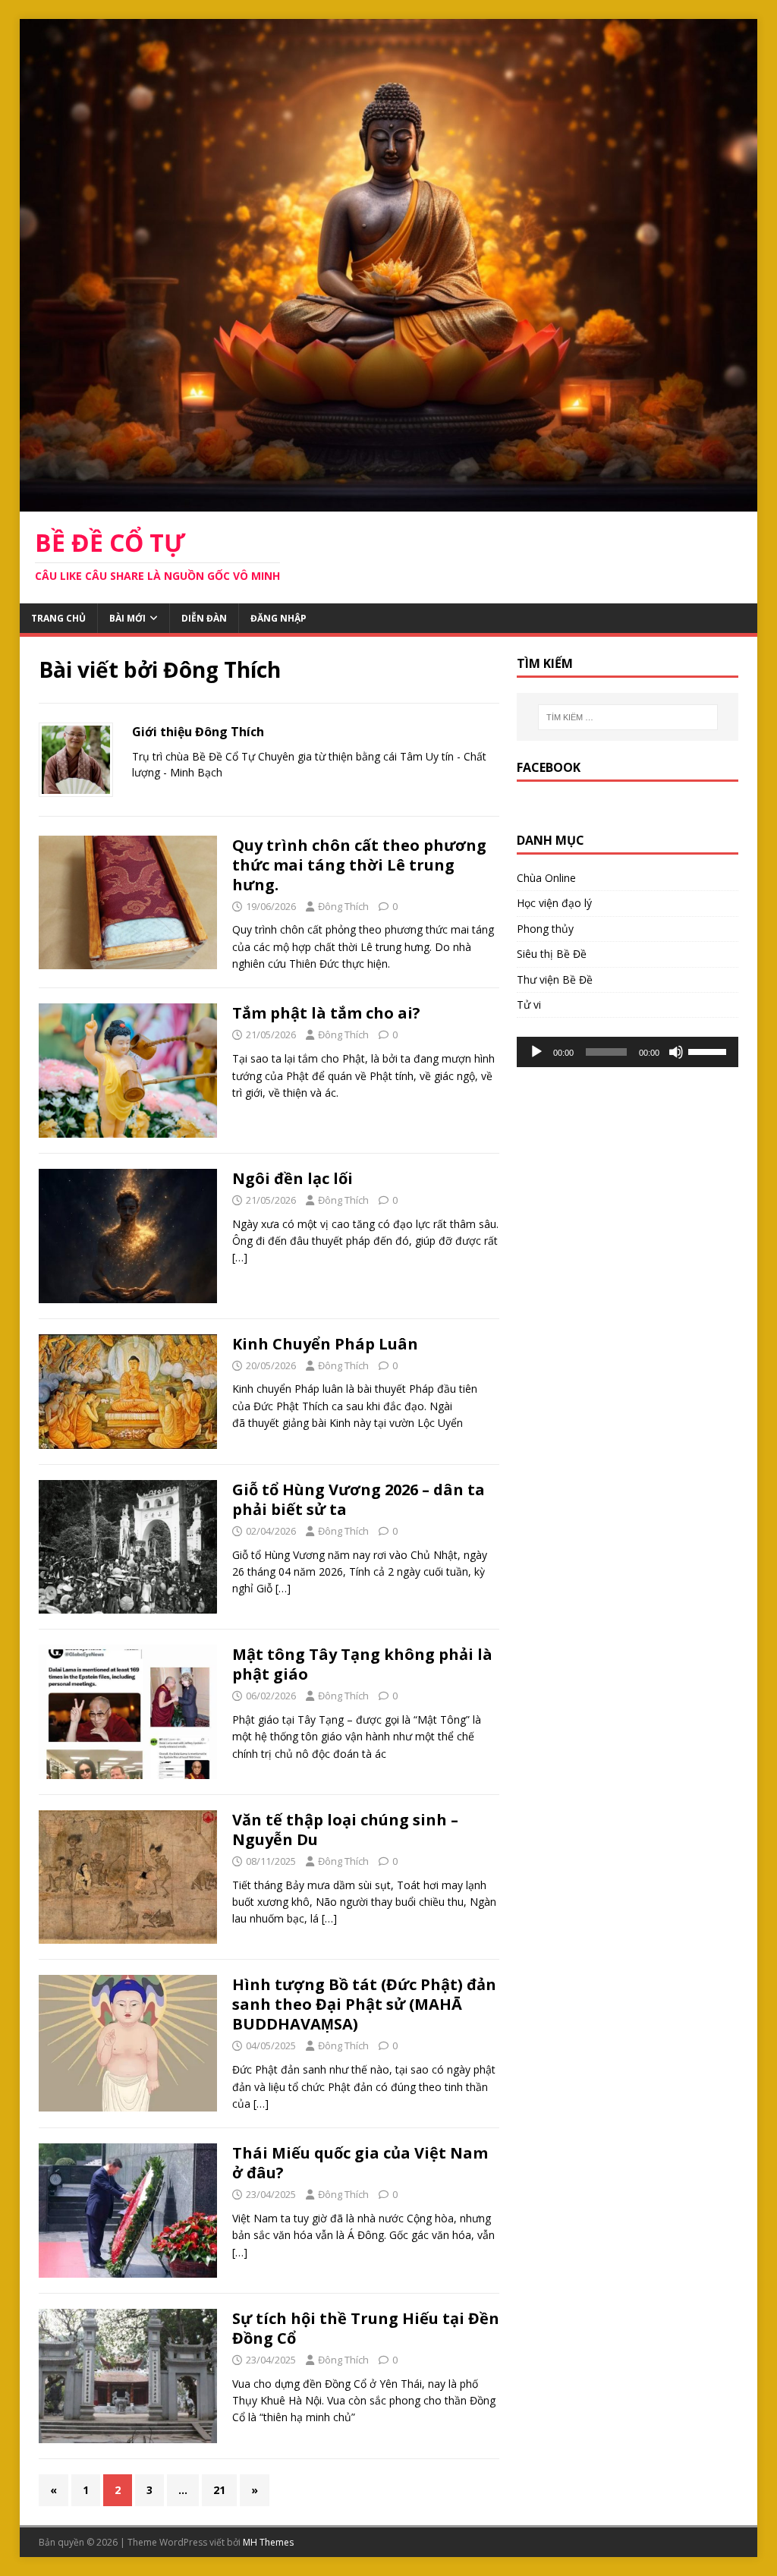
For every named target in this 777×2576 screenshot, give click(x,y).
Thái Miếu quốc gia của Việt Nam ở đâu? (360, 2163)
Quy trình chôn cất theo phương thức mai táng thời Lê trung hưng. (359, 865)
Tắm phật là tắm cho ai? (326, 1013)
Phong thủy (545, 929)
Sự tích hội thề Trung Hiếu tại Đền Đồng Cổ (366, 2328)
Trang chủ (58, 618)
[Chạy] (536, 1052)
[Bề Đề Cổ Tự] (389, 502)
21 (219, 2490)
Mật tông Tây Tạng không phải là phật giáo (362, 1664)
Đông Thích (343, 906)
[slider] (709, 1050)
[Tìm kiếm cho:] (628, 717)
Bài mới (127, 618)
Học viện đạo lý (554, 903)
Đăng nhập (278, 618)
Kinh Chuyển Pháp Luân (325, 1344)
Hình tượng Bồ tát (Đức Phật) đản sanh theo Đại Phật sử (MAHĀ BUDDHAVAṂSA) (364, 2004)
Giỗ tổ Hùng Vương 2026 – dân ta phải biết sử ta (359, 1499)
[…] (240, 1257)
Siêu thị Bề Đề (552, 954)
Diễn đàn (204, 618)
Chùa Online (546, 878)
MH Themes (268, 2542)
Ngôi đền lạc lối (293, 1178)
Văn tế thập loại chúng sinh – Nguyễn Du (345, 1830)
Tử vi (529, 1005)
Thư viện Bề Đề (555, 979)
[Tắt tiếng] (676, 1052)
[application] (628, 1052)
